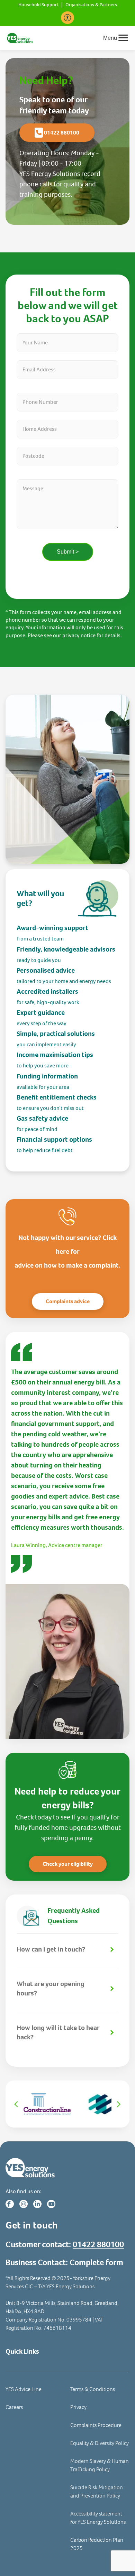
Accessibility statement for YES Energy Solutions (98, 2518)
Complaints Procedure (96, 2425)
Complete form (96, 2262)
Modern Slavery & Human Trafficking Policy (100, 2465)
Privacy (78, 2407)
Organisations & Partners (91, 5)
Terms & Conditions (93, 2389)
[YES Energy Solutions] (20, 38)
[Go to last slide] (17, 2104)
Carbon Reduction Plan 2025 (97, 2544)
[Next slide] (118, 2104)
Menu (110, 38)
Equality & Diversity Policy (100, 2443)
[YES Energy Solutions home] (67, 2168)
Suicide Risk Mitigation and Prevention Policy (97, 2491)
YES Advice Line (24, 2389)
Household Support (38, 5)
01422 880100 (98, 2244)
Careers (14, 2407)
